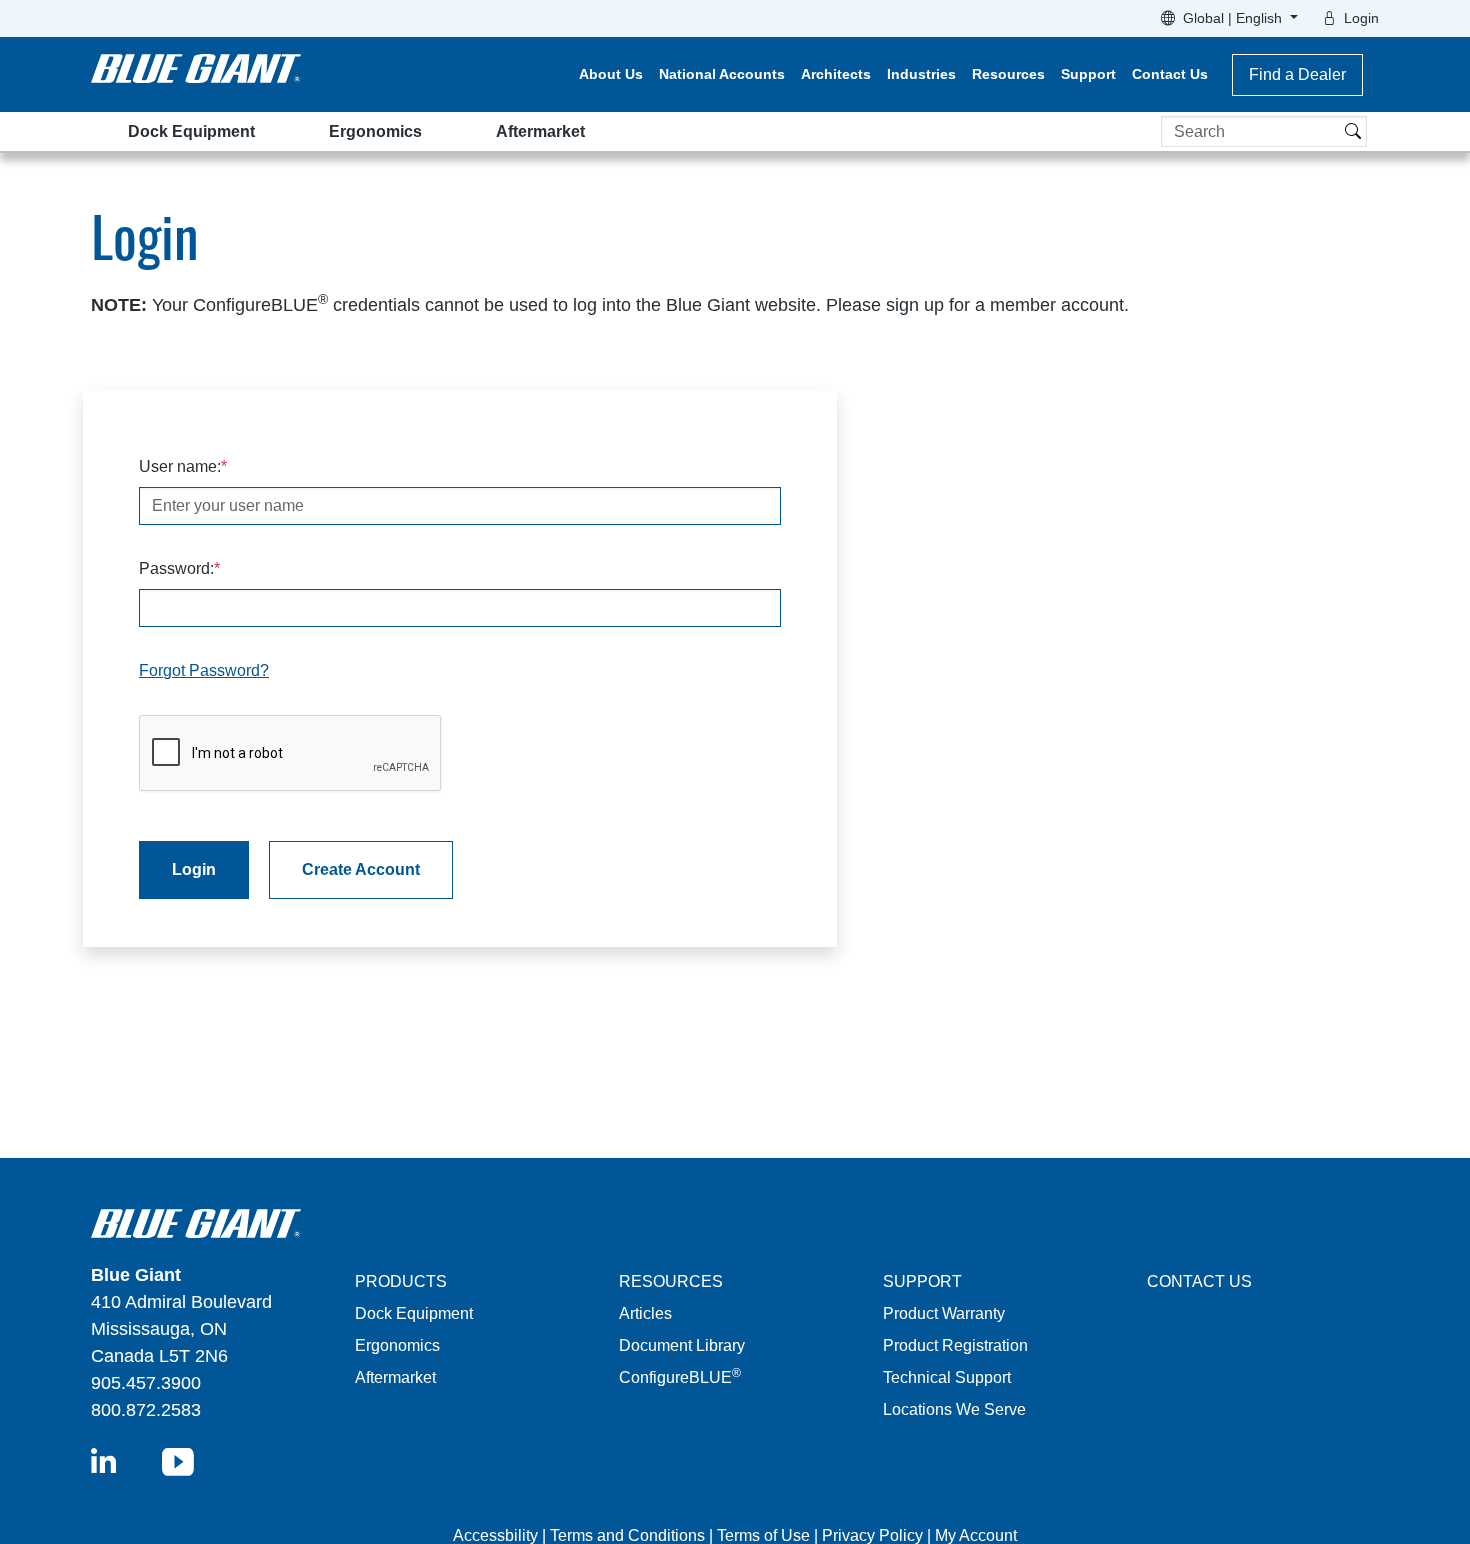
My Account (976, 1535)
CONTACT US (1199, 1281)
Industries (921, 74)
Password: (176, 568)
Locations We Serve (954, 1409)
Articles (645, 1313)
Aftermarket (540, 131)
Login (1361, 18)
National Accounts (722, 74)
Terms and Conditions (627, 1535)
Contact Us (1170, 74)
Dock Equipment (191, 131)
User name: (180, 466)
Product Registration (955, 1345)
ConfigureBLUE (680, 1377)
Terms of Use (763, 1535)
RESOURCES (671, 1281)
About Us (611, 74)
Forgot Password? (204, 670)
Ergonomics (375, 131)
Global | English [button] (1234, 18)
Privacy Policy (872, 1535)
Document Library (682, 1345)
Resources (1008, 74)
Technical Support (947, 1377)
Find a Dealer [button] (1297, 74)
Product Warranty (944, 1313)
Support (1088, 74)
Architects (836, 74)
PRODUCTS (401, 1281)
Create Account (361, 869)
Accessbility (497, 1535)
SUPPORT (922, 1281)
